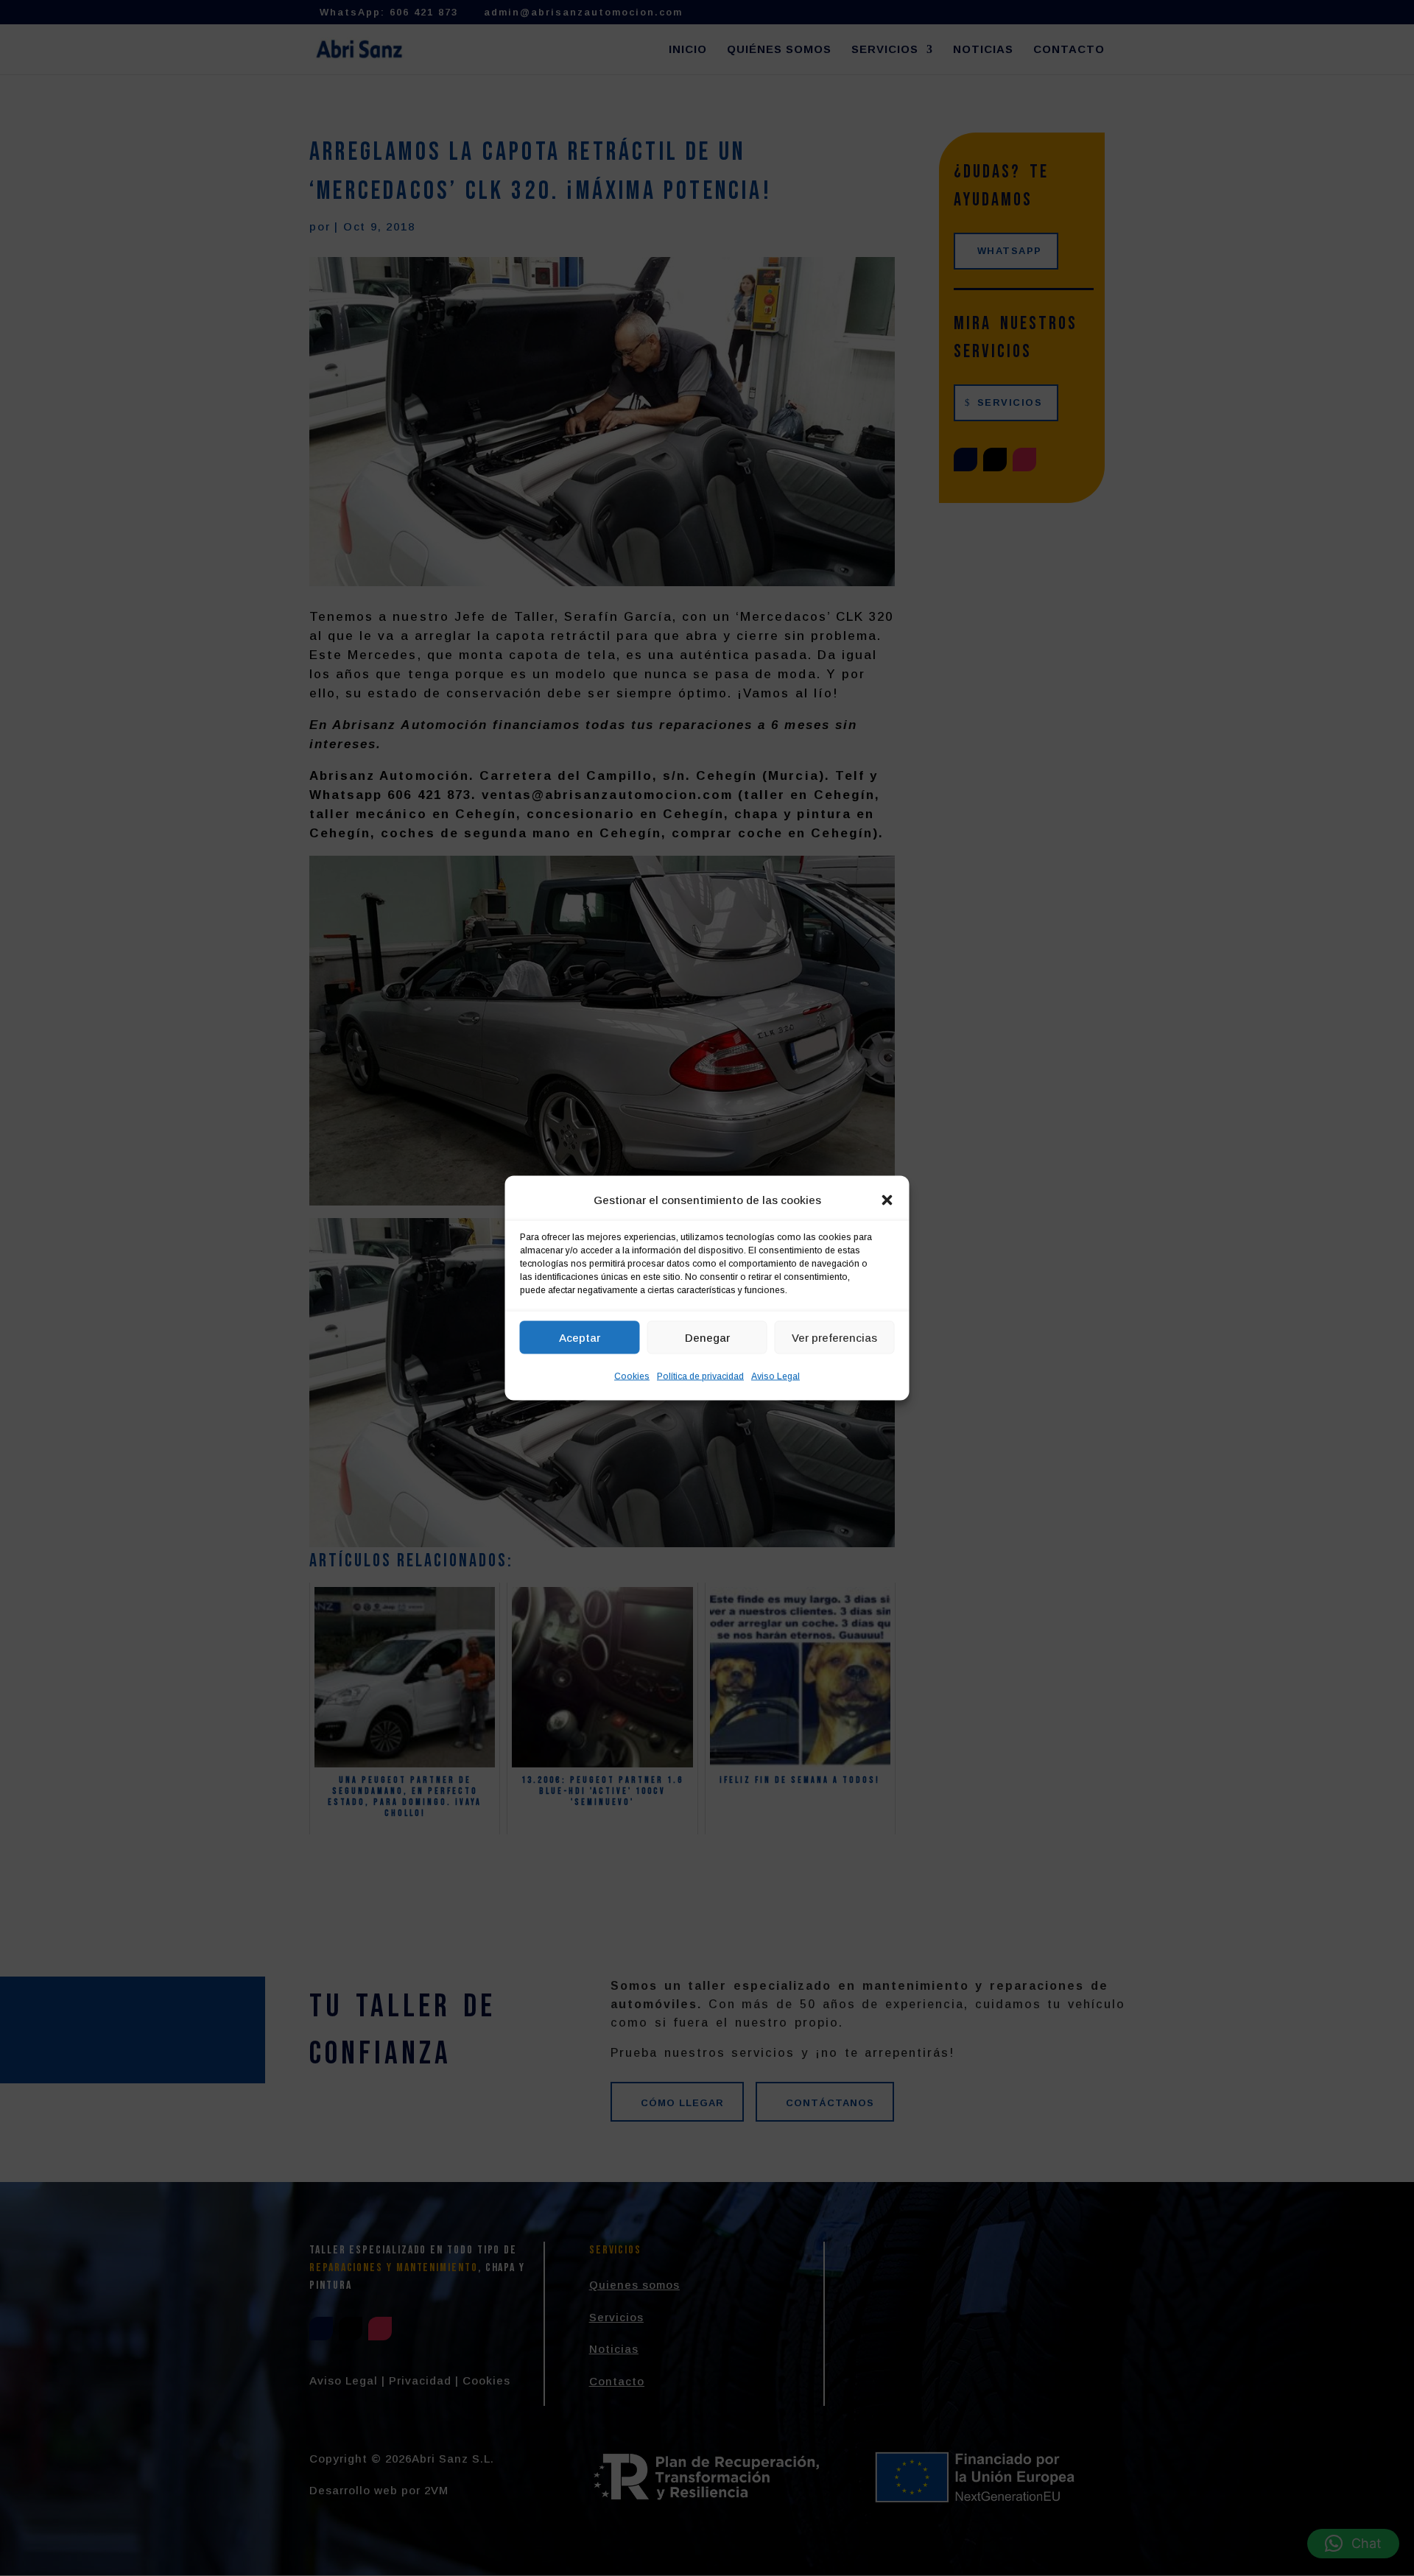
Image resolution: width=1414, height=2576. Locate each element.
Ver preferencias (834, 1337)
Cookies (632, 1376)
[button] (887, 1200)
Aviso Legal (775, 1376)
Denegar (707, 1337)
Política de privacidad (700, 1376)
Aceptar (580, 1337)
